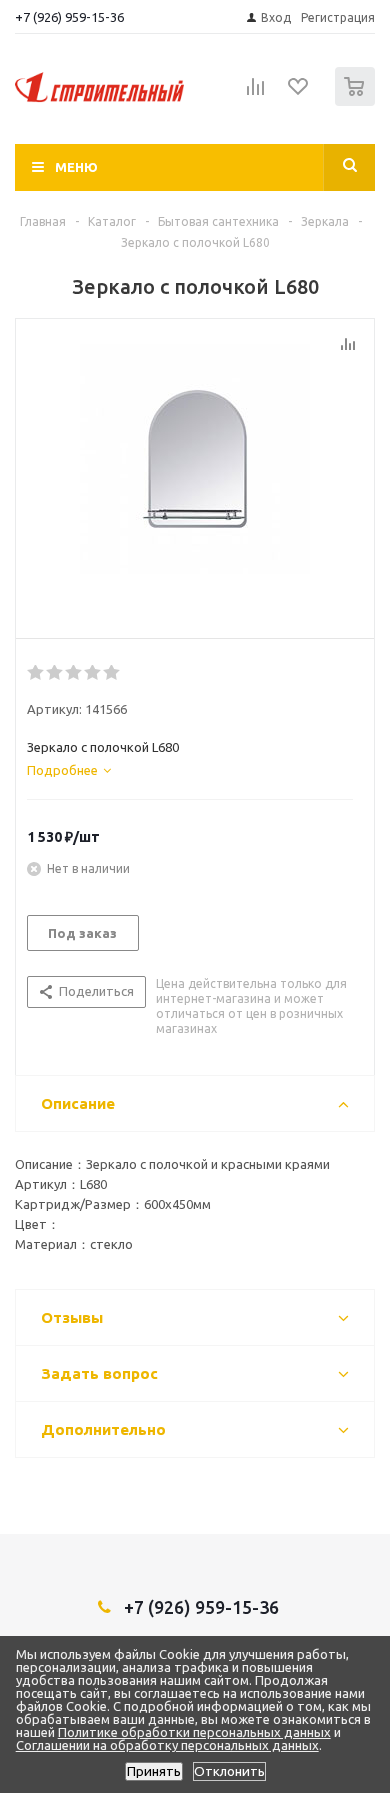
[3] (74, 673)
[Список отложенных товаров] (299, 93)
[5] (112, 673)
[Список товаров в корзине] (357, 101)
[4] (93, 673)
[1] (36, 673)
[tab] (69, 770)
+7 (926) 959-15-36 (69, 17)
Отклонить (229, 1771)
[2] (55, 673)
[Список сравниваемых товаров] (256, 95)
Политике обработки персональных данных (194, 1732)
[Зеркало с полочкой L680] (195, 474)
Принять (154, 1771)
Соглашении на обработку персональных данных (167, 1745)
